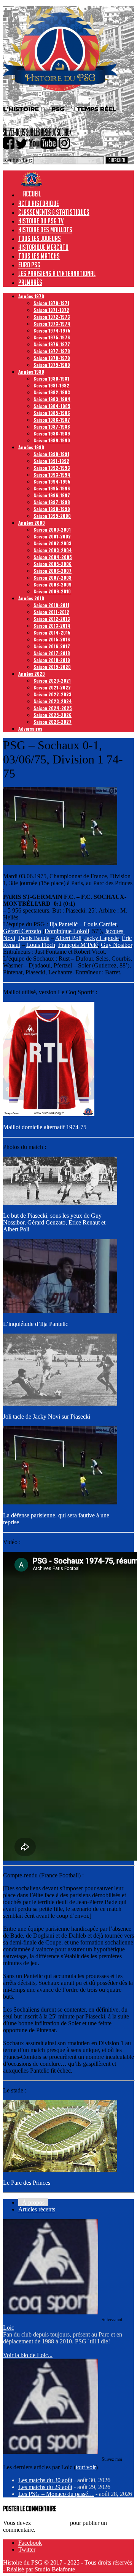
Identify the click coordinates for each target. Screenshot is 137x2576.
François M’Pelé (78, 945)
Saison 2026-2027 (53, 722)
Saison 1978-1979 (52, 358)
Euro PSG (29, 265)
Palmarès (30, 282)
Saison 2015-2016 (52, 639)
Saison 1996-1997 (52, 495)
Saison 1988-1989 (52, 433)
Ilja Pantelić (64, 924)
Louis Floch (41, 945)
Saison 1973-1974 (52, 324)
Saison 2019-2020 (52, 667)
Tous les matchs (39, 256)
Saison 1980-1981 (51, 378)
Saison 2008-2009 (53, 584)
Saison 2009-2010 (52, 591)
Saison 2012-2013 (52, 619)
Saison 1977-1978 (52, 351)
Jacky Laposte (102, 938)
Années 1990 (31, 447)
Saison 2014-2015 (52, 632)
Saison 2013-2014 (52, 626)
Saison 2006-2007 (53, 571)
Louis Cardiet (100, 924)
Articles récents (37, 2209)
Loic (9, 2328)
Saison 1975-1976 (52, 337)
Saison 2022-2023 (53, 694)
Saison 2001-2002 (52, 536)
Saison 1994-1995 (52, 481)
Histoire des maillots (45, 230)
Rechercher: (18, 160)
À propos (33, 2202)
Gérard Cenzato (22, 931)
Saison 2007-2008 (53, 578)
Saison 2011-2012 (51, 612)
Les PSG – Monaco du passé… (56, 2494)
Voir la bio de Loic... (28, 2355)
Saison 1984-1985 (52, 406)
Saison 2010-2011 (51, 605)
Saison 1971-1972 (51, 310)
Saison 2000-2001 (52, 530)
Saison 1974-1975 (52, 330)
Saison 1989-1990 (52, 440)
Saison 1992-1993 (52, 468)
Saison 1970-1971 (51, 303)
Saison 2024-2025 (53, 708)
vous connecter (50, 2523)
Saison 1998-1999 (52, 509)
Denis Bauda (34, 938)
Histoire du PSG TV (41, 221)
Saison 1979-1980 (52, 365)
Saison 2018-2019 (52, 660)
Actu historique (39, 203)
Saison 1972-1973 (52, 317)
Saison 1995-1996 (52, 488)
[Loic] (51, 2312)
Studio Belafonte (55, 2569)
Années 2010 (31, 598)
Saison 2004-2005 (53, 557)
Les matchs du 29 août (45, 2487)
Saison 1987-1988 (52, 427)
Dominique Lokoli (67, 931)
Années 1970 (31, 296)
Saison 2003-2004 (53, 550)
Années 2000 (32, 523)
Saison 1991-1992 (51, 461)
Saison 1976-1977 (52, 344)
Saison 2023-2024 (53, 701)
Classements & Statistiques (54, 212)
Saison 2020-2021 (52, 681)
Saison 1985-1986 (52, 413)
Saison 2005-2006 (53, 564)
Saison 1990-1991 (51, 454)
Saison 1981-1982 (51, 385)
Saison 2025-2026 (53, 715)
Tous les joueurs (40, 238)
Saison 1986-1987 (52, 420)
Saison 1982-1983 (52, 392)
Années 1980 (31, 372)
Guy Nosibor (116, 945)
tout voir (86, 2467)
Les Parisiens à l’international (57, 273)
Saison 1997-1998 (52, 502)
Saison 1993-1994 (52, 475)
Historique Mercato (43, 247)
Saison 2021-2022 (52, 687)
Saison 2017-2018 (52, 653)
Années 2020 (32, 674)
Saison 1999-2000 (52, 516)
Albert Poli (68, 938)
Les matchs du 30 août (45, 2480)
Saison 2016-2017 (52, 646)
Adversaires (30, 729)
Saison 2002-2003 (53, 543)
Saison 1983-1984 (52, 399)
